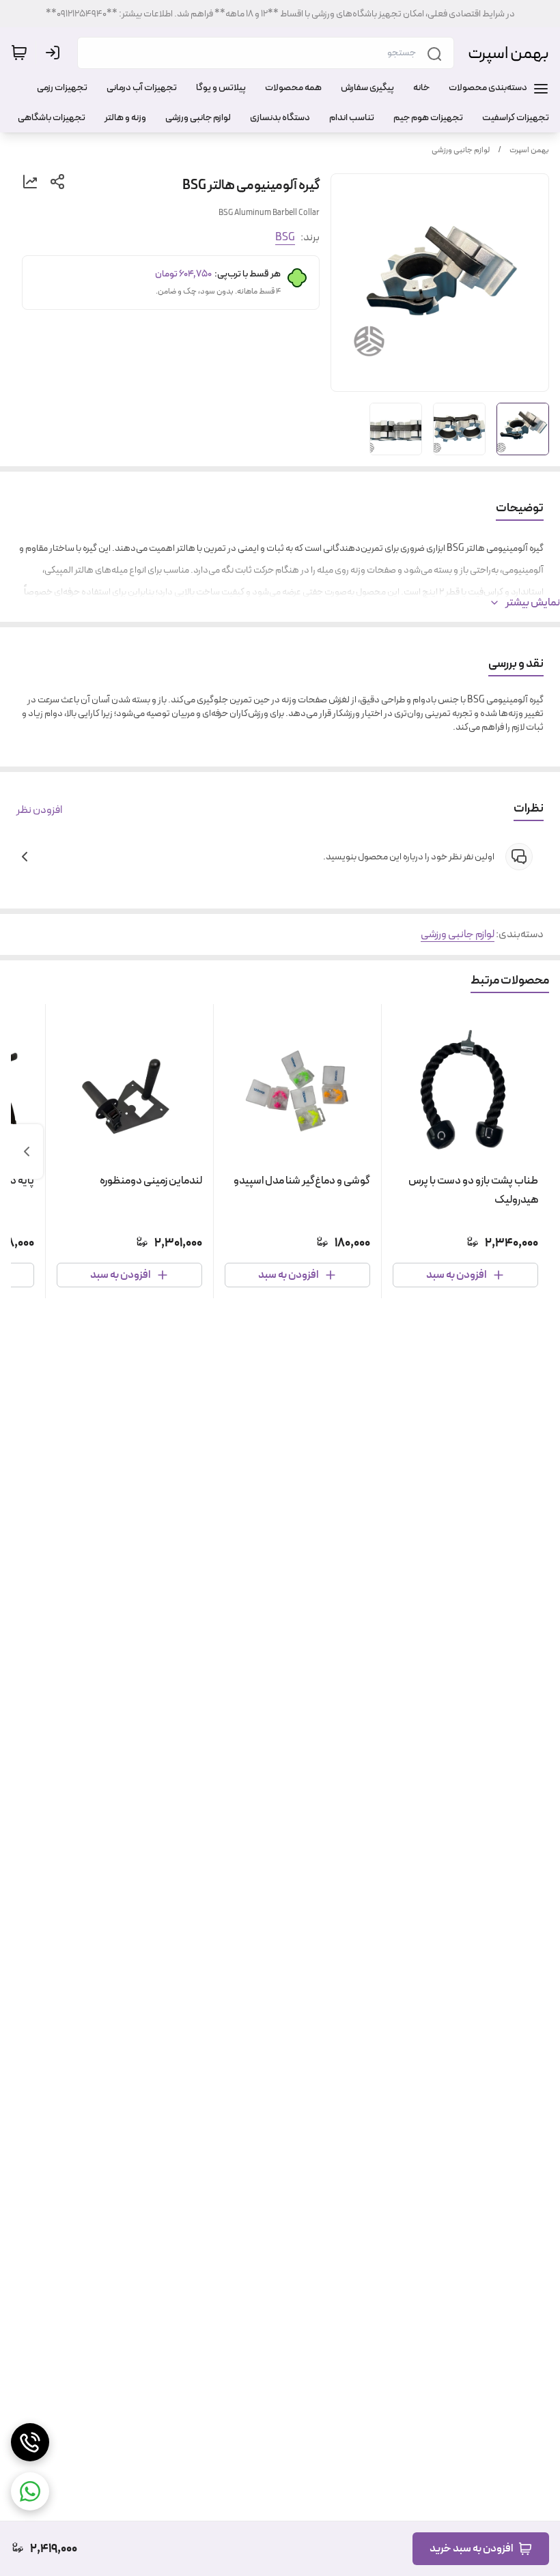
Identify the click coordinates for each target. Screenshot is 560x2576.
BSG (285, 237)
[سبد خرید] (19, 53)
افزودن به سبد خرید (471, 2548)
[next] (27, 1151)
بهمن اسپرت (508, 53)
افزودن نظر (39, 810)
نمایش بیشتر (533, 603)
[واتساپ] (30, 2491)
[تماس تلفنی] (30, 2442)
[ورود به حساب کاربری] (55, 53)
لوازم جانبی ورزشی (461, 150)
